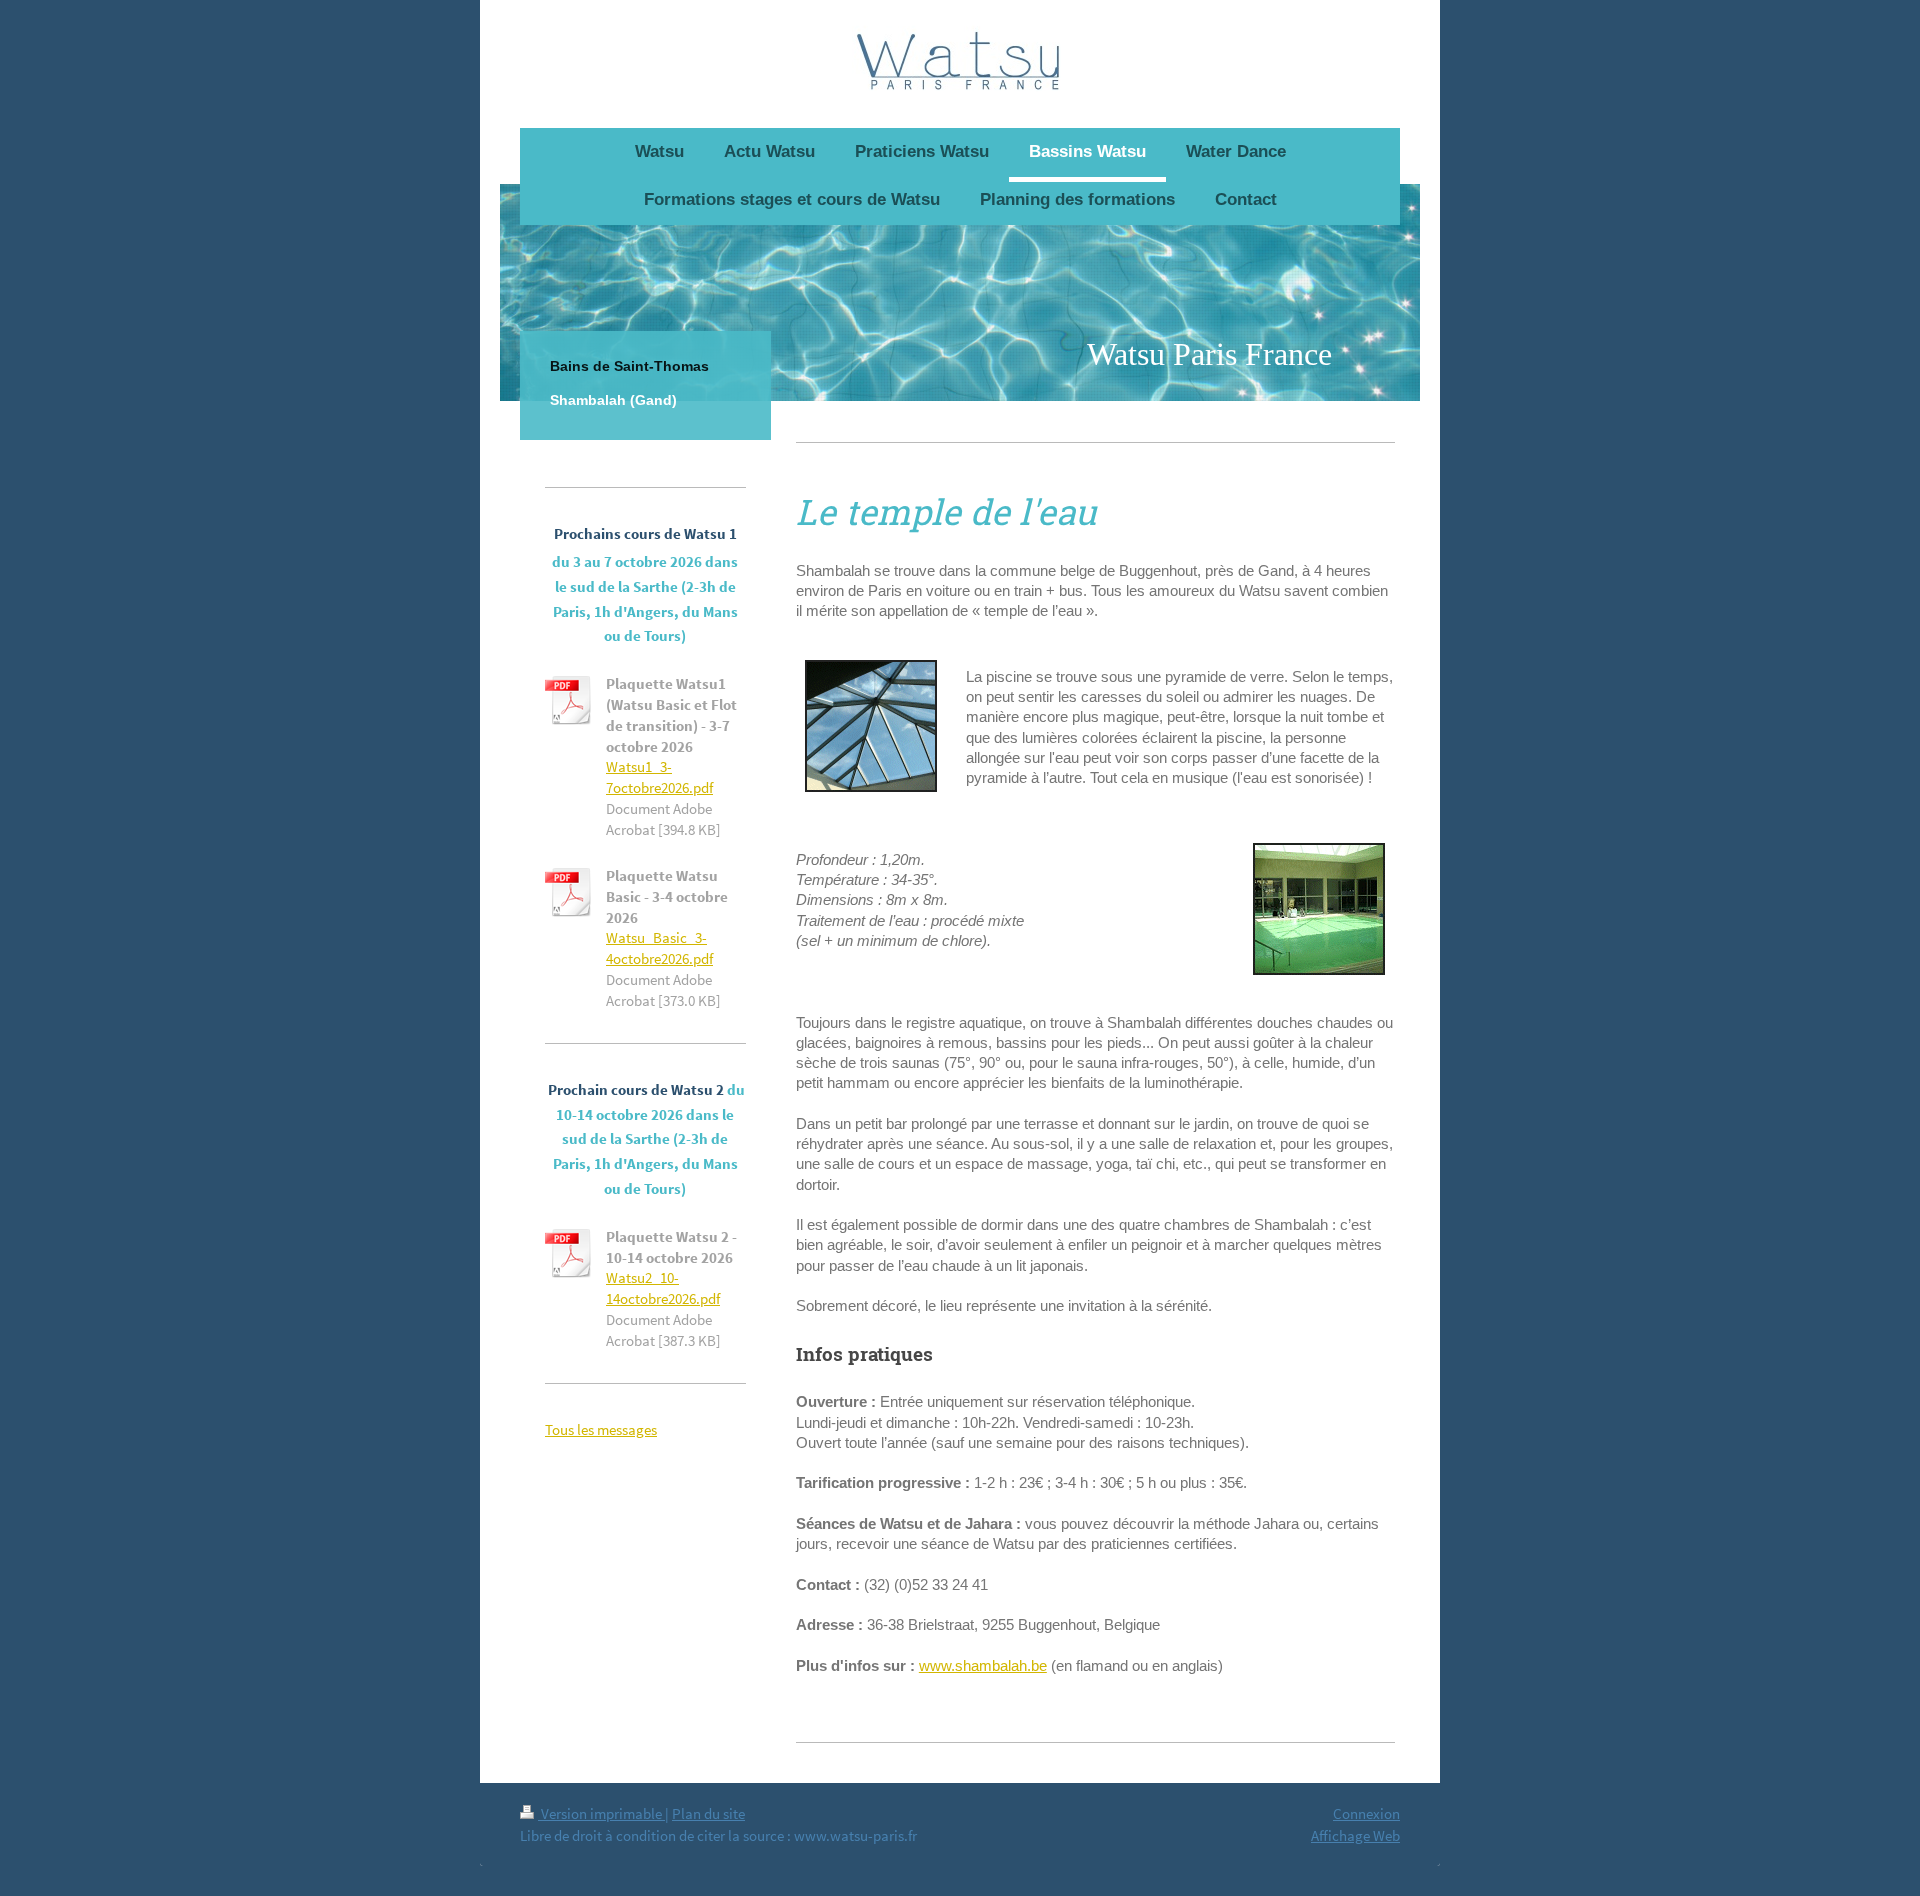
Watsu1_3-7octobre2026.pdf (659, 777)
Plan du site (708, 1813)
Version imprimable (601, 1813)
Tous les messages (601, 1429)
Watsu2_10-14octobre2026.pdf (663, 1288)
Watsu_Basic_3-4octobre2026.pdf (659, 948)
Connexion (1366, 1813)
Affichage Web (1355, 1835)
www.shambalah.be (983, 1665)
